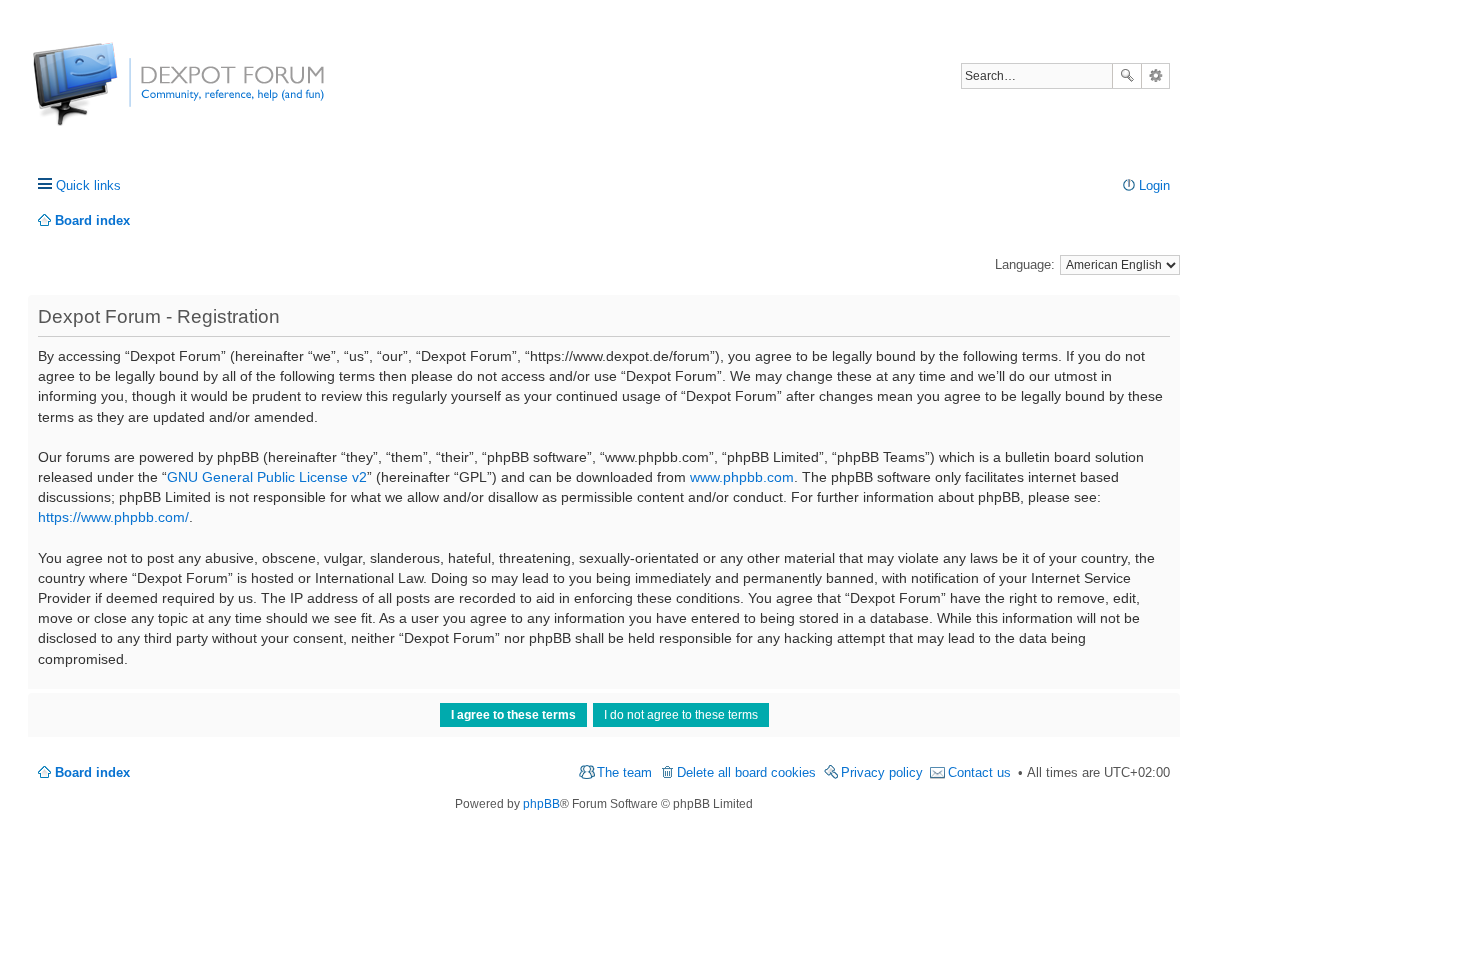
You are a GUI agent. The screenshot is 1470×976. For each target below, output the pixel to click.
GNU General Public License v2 (267, 477)
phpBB (541, 804)
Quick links (88, 185)
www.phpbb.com (742, 477)
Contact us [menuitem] (979, 772)
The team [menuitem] (624, 772)
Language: (1025, 264)
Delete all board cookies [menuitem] (746, 772)
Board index (92, 772)
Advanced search (1155, 76)
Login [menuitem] (1154, 185)
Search (1127, 76)
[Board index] (107, 94)
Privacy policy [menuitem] (882, 772)
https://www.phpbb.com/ (113, 517)
